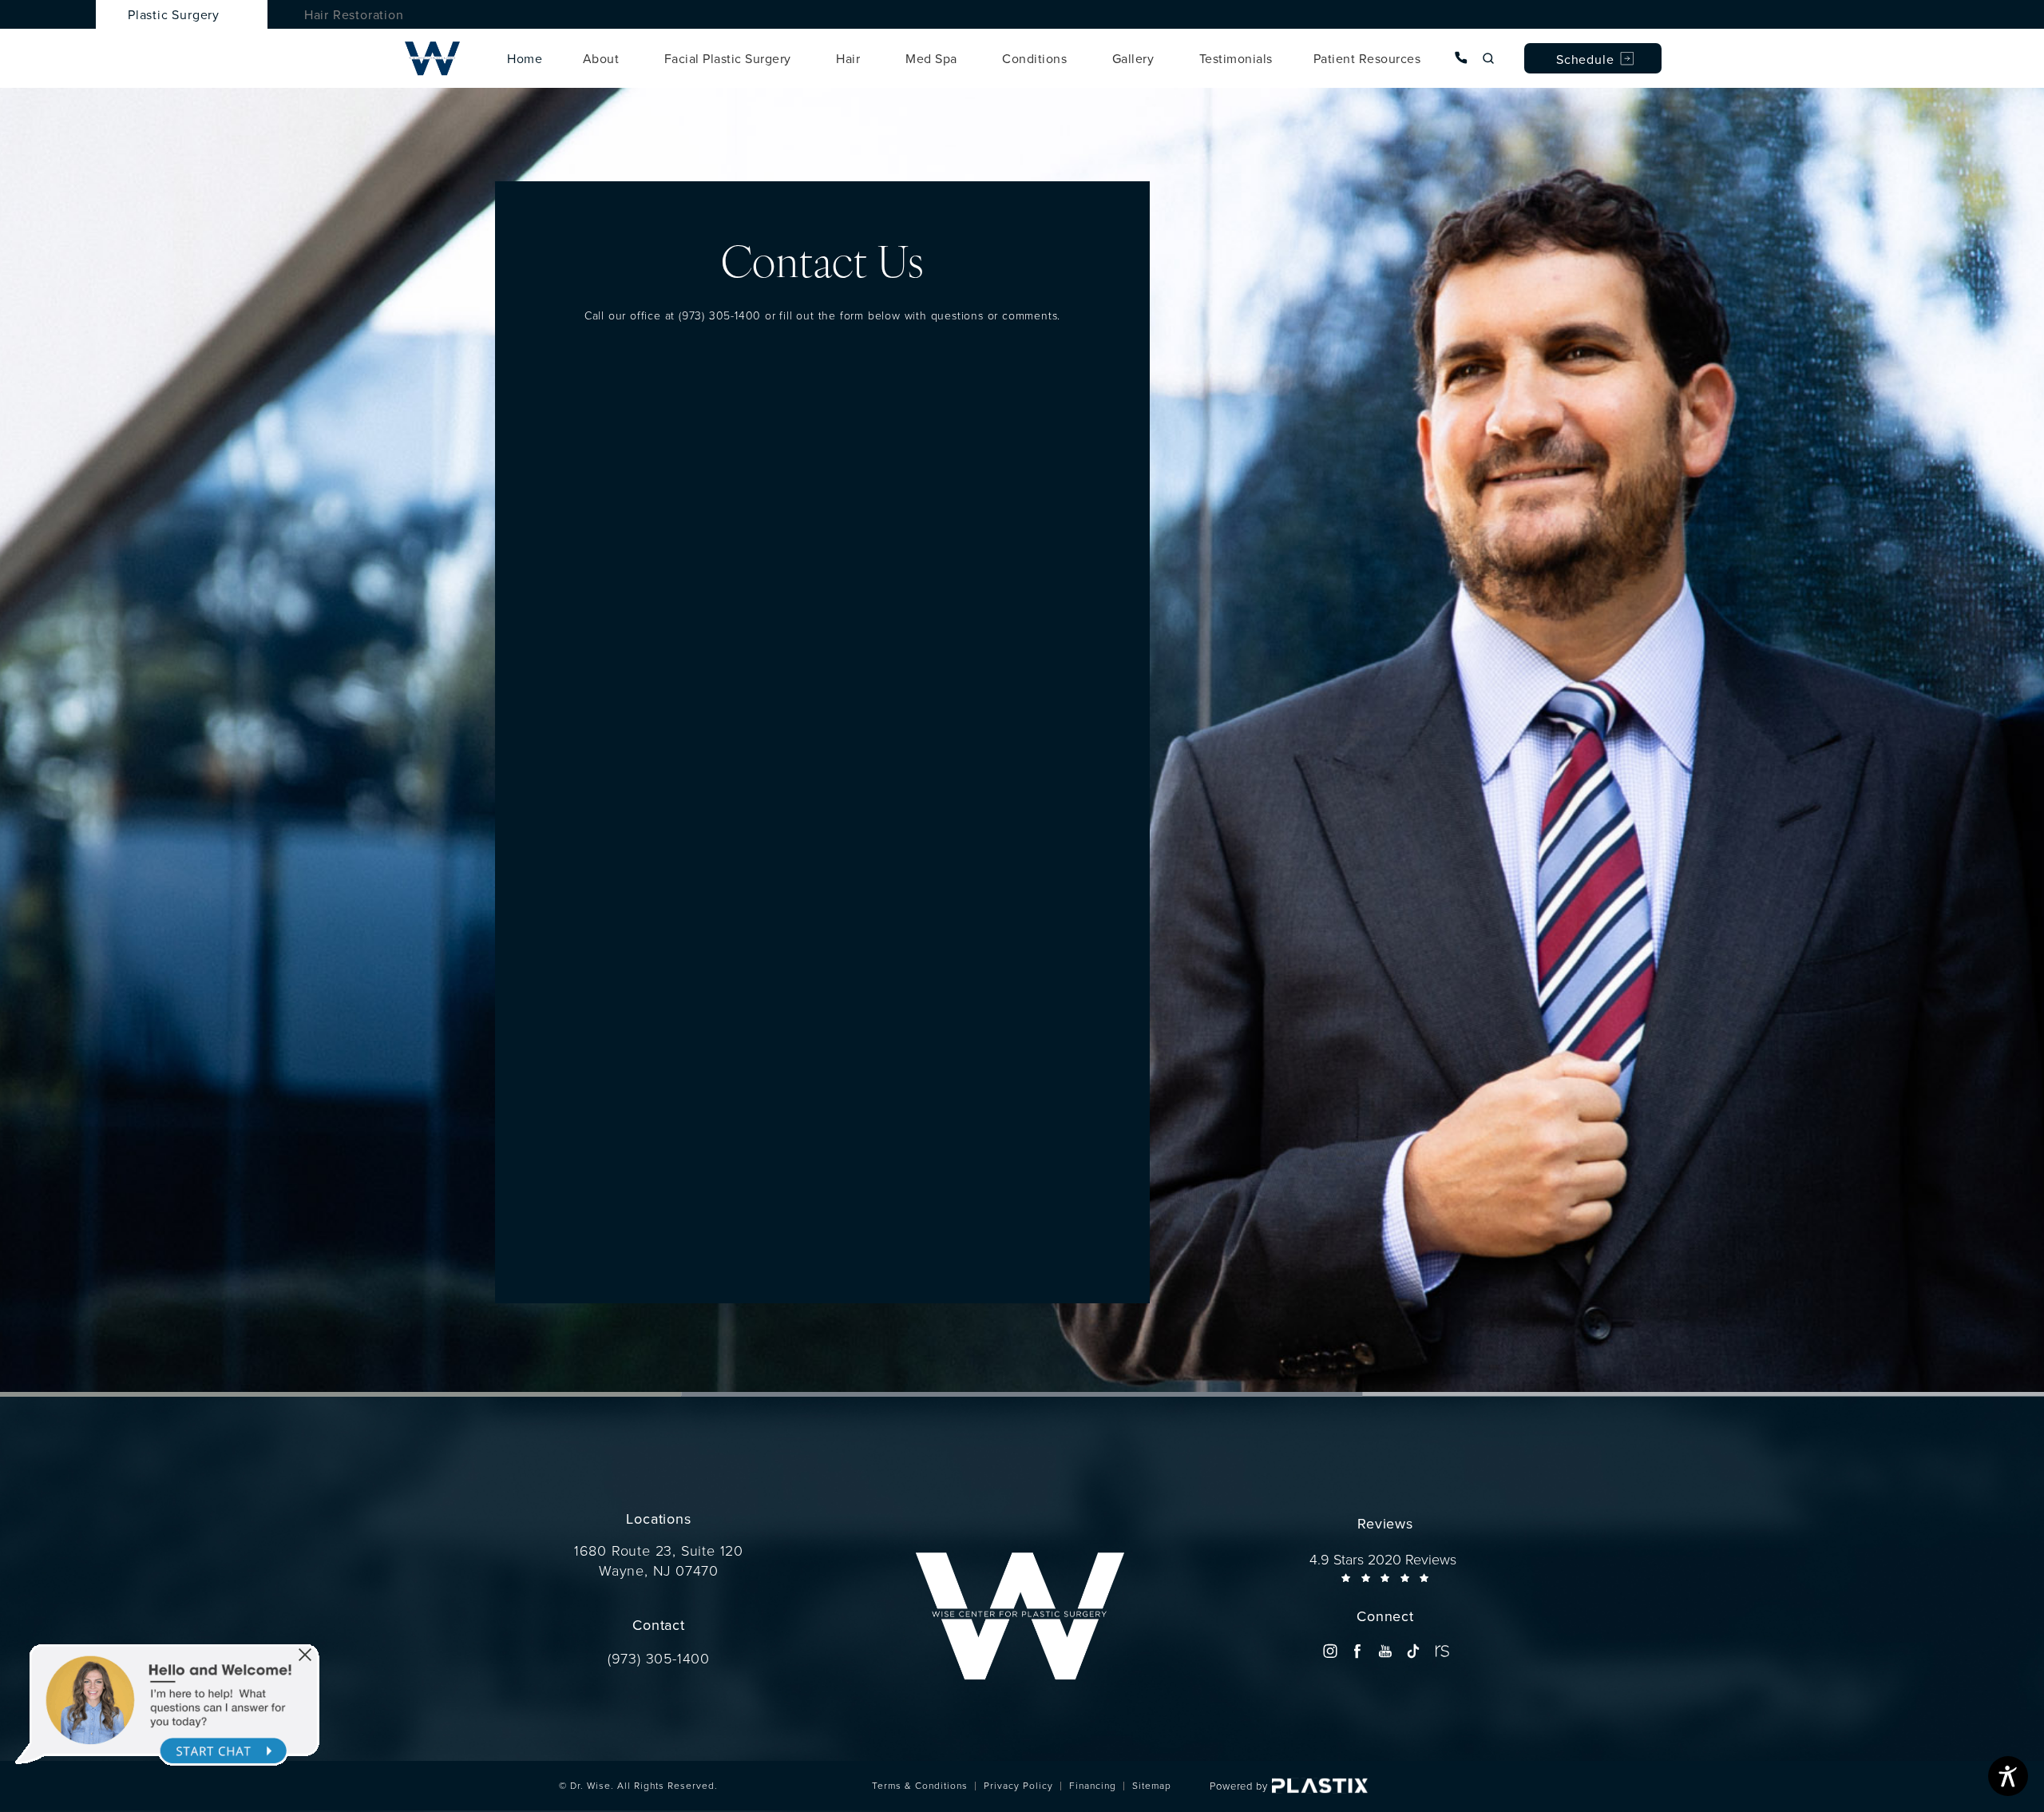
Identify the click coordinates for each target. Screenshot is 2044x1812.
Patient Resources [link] (1367, 58)
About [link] (601, 58)
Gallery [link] (1133, 58)
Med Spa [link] (931, 58)
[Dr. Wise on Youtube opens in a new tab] (1385, 1651)
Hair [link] (848, 58)
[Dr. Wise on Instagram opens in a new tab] (1330, 1651)
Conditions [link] (1034, 58)
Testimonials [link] (1236, 58)
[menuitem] (525, 58)
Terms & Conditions (920, 1785)
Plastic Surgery (174, 14)
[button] (305, 1655)
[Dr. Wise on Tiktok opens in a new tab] (1413, 1651)
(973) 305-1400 (720, 315)
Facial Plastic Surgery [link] (728, 58)
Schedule (1585, 59)
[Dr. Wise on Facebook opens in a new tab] (1358, 1651)
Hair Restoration (354, 14)
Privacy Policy (1018, 1785)
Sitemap (1152, 1785)
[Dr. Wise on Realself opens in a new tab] (1441, 1651)
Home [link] (525, 58)
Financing (1093, 1785)
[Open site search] (1488, 58)
